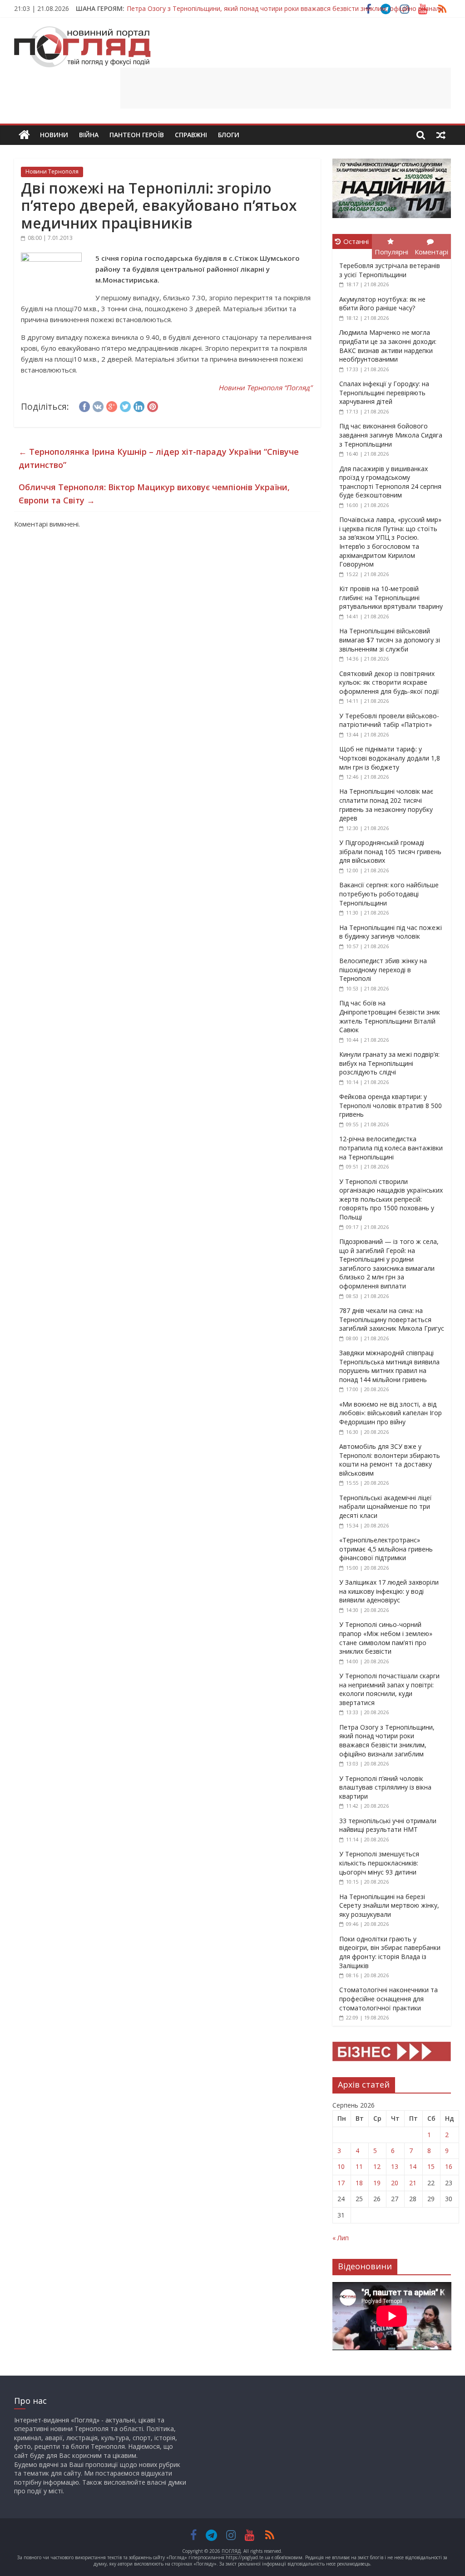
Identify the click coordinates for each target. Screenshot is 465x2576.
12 (377, 2166)
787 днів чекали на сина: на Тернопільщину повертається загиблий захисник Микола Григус (392, 1319)
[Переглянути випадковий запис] (441, 135)
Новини (54, 135)
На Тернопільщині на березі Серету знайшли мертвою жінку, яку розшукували (389, 1905)
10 (341, 2166)
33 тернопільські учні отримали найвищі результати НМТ (388, 1825)
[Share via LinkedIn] (139, 405)
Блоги (229, 135)
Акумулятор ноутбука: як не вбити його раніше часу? (382, 304)
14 (413, 2166)
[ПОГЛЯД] (24, 135)
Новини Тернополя (52, 172)
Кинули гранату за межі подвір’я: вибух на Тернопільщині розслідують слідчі (389, 1063)
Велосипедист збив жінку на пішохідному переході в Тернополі (383, 970)
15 (431, 2166)
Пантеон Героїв (137, 135)
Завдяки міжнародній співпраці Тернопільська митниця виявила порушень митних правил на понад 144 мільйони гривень (389, 1366)
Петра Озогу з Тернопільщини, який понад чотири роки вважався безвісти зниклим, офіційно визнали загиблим (387, 1741)
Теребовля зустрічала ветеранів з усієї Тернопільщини (390, 270)
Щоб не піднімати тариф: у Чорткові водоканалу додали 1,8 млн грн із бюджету (390, 758)
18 (359, 2183)
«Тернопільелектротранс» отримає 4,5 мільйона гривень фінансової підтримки (386, 1549)
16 (449, 2166)
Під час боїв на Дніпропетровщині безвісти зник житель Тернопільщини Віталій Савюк (390, 1016)
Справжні (191, 135)
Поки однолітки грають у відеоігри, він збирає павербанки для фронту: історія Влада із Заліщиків (390, 1952)
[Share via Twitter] (125, 405)
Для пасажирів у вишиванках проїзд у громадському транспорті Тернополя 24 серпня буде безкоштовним (390, 482)
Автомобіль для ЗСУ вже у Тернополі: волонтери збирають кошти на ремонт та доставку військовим (390, 1460)
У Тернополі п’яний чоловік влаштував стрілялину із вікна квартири (385, 1787)
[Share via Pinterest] (153, 405)
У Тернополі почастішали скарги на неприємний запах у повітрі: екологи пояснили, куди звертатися (389, 1689)
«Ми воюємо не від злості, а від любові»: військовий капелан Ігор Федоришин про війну (391, 1413)
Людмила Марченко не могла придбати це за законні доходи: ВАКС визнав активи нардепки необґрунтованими (388, 346)
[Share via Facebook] (84, 405)
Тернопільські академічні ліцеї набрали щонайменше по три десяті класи (386, 1507)
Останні (356, 241)
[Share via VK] (98, 405)
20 (395, 2183)
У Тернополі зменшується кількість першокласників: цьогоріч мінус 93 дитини (379, 1863)
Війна (89, 135)
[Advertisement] (286, 88)
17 (341, 2183)
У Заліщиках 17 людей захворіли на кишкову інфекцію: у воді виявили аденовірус (389, 1591)
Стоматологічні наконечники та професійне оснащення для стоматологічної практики (388, 1999)
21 (413, 2183)
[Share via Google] (112, 405)
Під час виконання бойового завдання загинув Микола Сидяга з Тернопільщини (391, 435)
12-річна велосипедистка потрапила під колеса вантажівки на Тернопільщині (391, 1148)
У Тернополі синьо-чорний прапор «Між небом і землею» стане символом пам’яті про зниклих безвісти (386, 1638)
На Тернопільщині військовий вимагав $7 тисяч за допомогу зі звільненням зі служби (390, 640)
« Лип (341, 2238)
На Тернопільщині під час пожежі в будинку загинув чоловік (391, 932)
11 (359, 2166)
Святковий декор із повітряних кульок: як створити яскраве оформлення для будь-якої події (389, 682)
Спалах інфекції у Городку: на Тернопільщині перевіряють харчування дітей (384, 393)
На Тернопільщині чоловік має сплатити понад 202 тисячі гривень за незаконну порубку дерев (386, 805)
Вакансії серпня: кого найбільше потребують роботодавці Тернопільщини (389, 894)
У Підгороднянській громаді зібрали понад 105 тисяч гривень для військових (390, 851)
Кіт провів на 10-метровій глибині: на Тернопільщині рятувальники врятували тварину (391, 597)
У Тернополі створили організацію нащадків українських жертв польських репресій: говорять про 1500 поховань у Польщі (391, 1199)
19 (377, 2183)
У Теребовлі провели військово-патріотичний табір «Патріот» (389, 720)
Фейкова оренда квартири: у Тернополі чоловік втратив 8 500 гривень (391, 1105)
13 (395, 2166)
